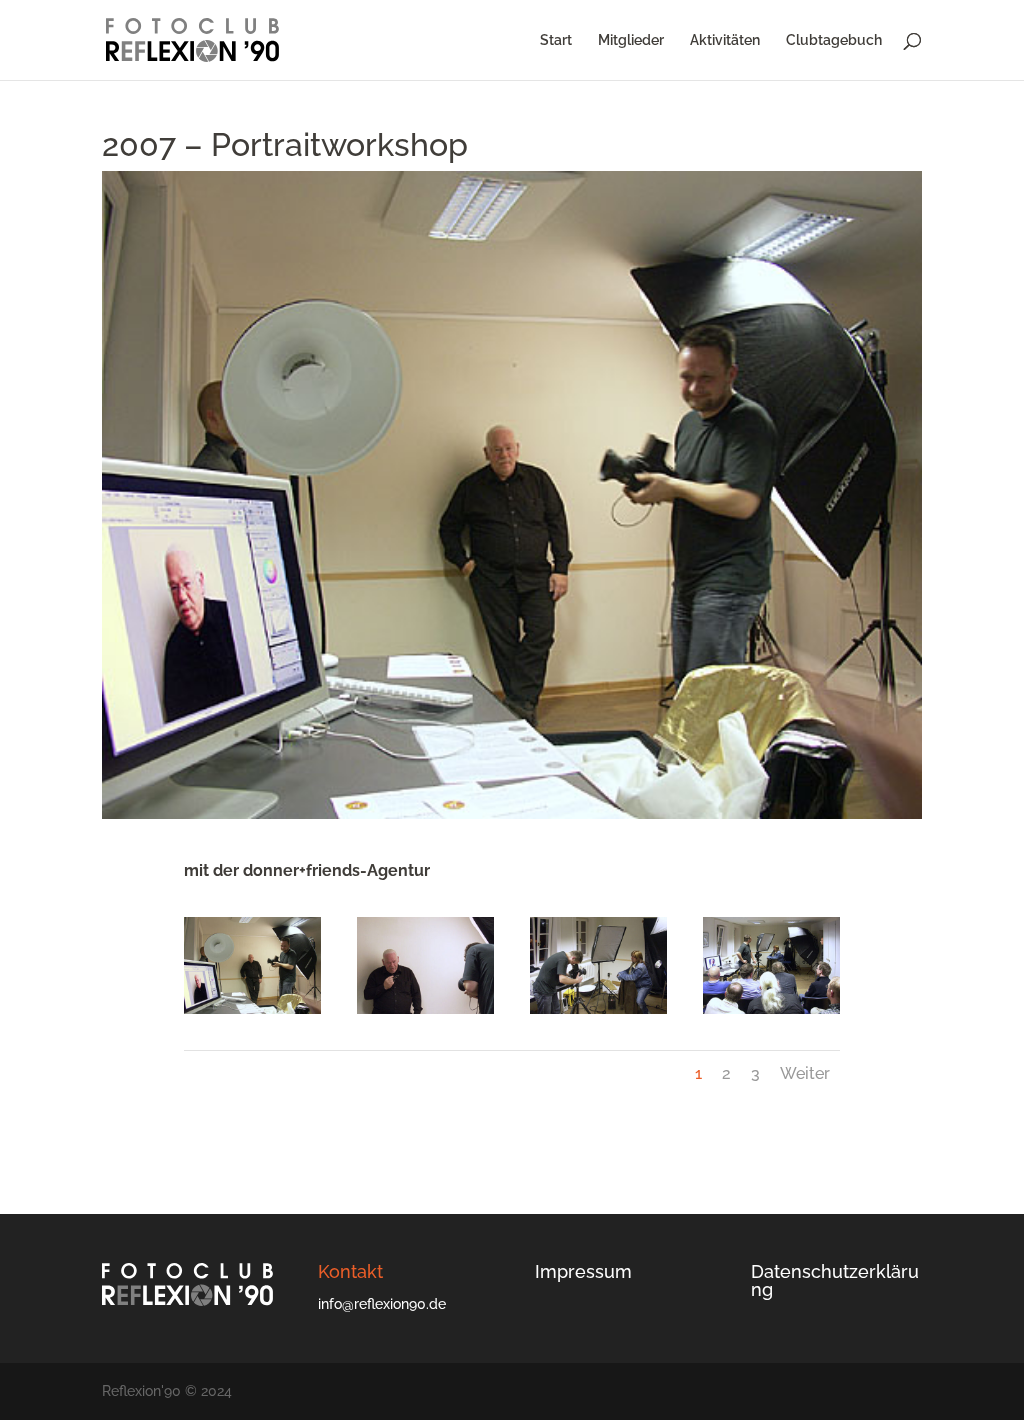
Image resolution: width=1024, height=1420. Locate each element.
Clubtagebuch (834, 40)
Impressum (583, 1271)
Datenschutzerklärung (835, 1280)
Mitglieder (631, 40)
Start (556, 40)
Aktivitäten (725, 40)
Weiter (805, 1073)
